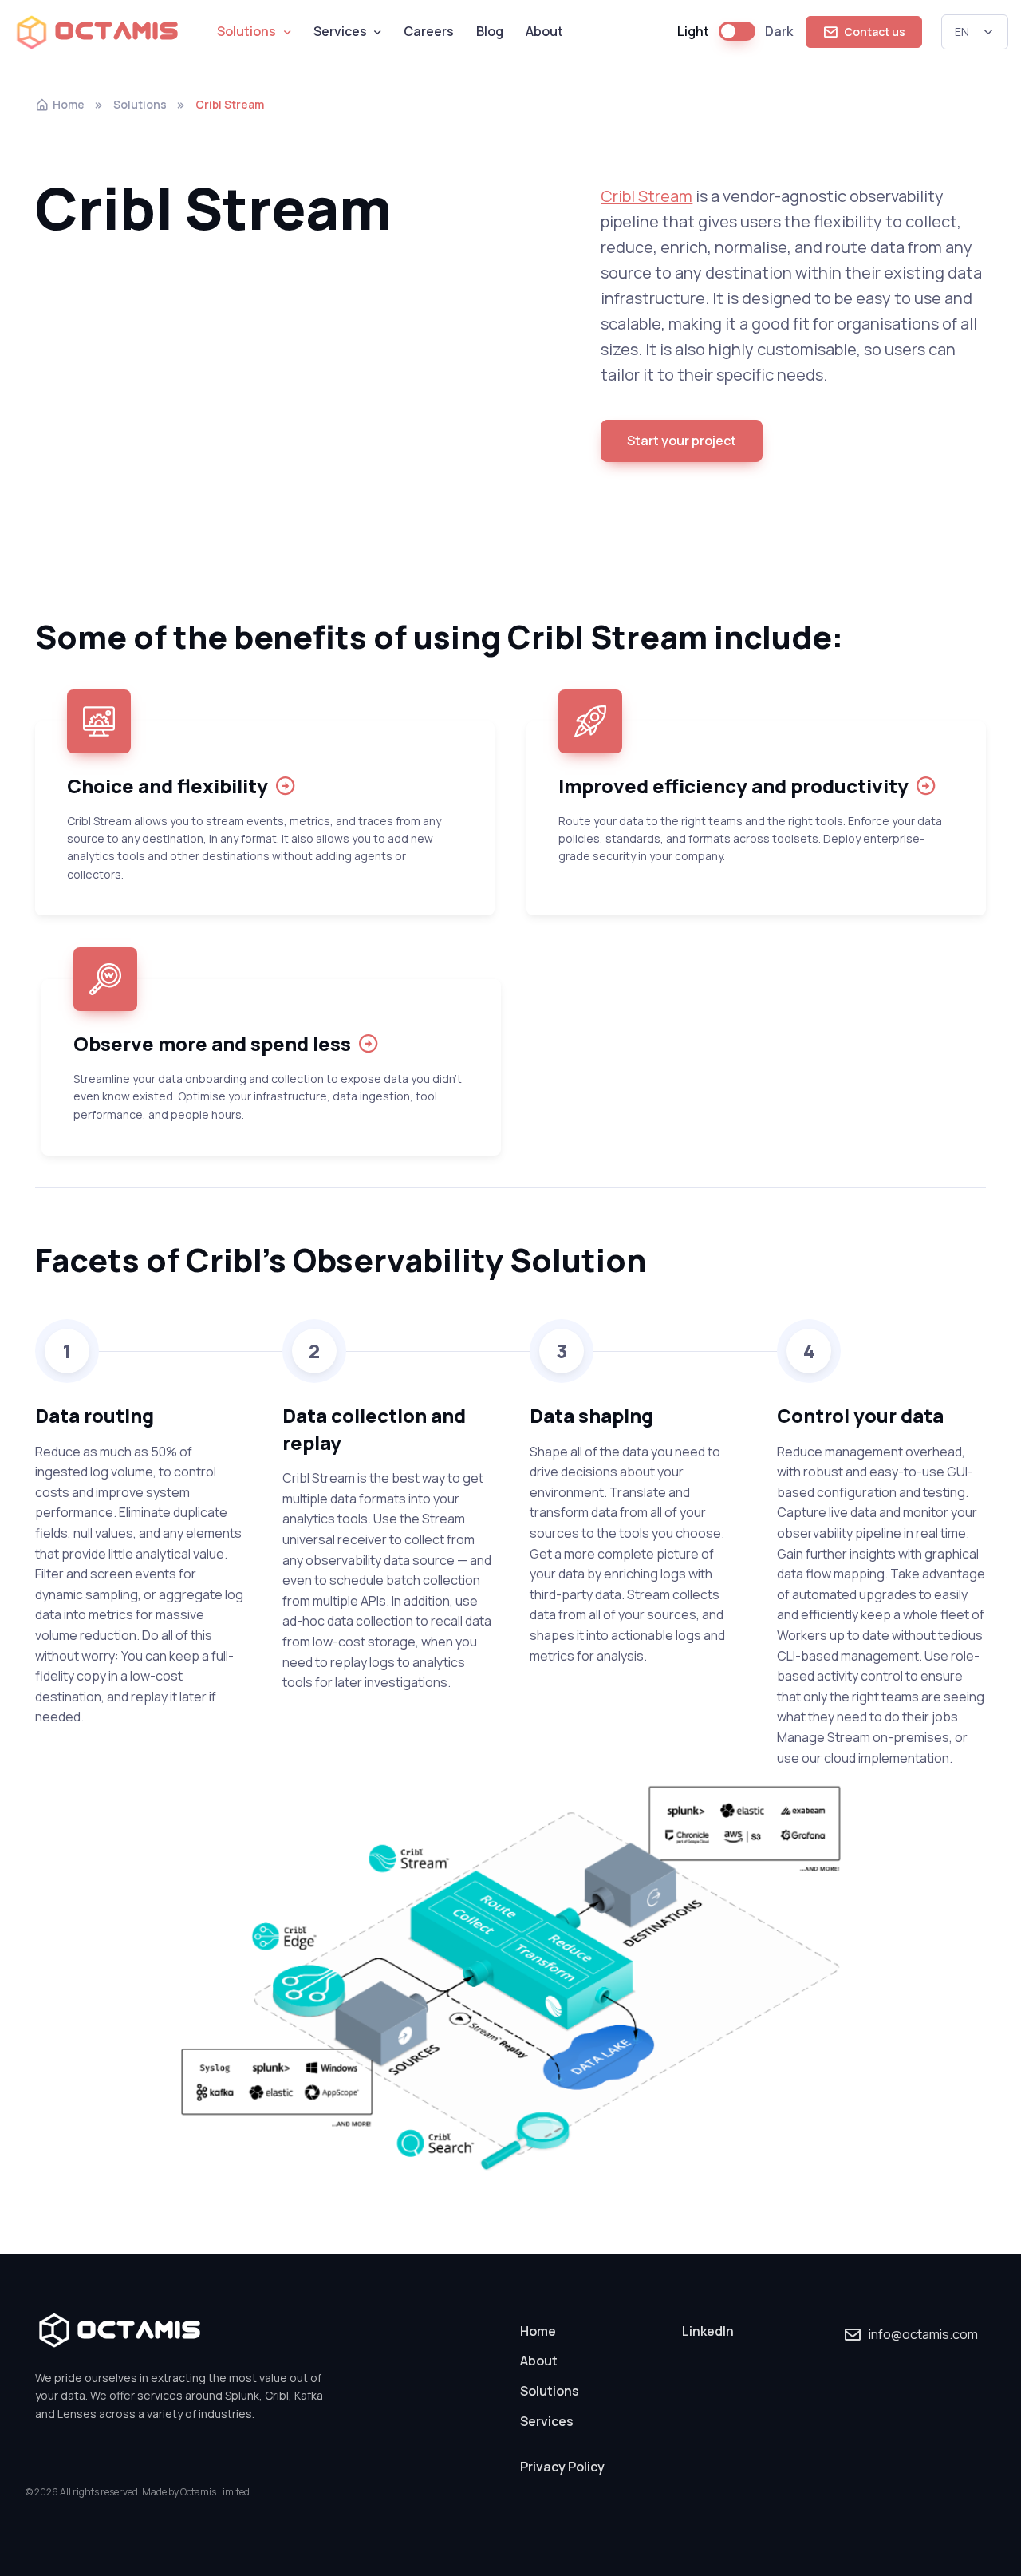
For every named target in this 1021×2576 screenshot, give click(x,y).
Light (693, 31)
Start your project (682, 441)
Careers (429, 31)
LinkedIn (708, 2331)
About (544, 31)
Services (340, 31)
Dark (779, 31)
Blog (490, 31)
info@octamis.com (923, 2334)
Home (69, 104)
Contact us (873, 32)
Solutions (246, 31)
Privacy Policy (562, 2467)
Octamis (118, 32)
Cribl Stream (647, 196)
